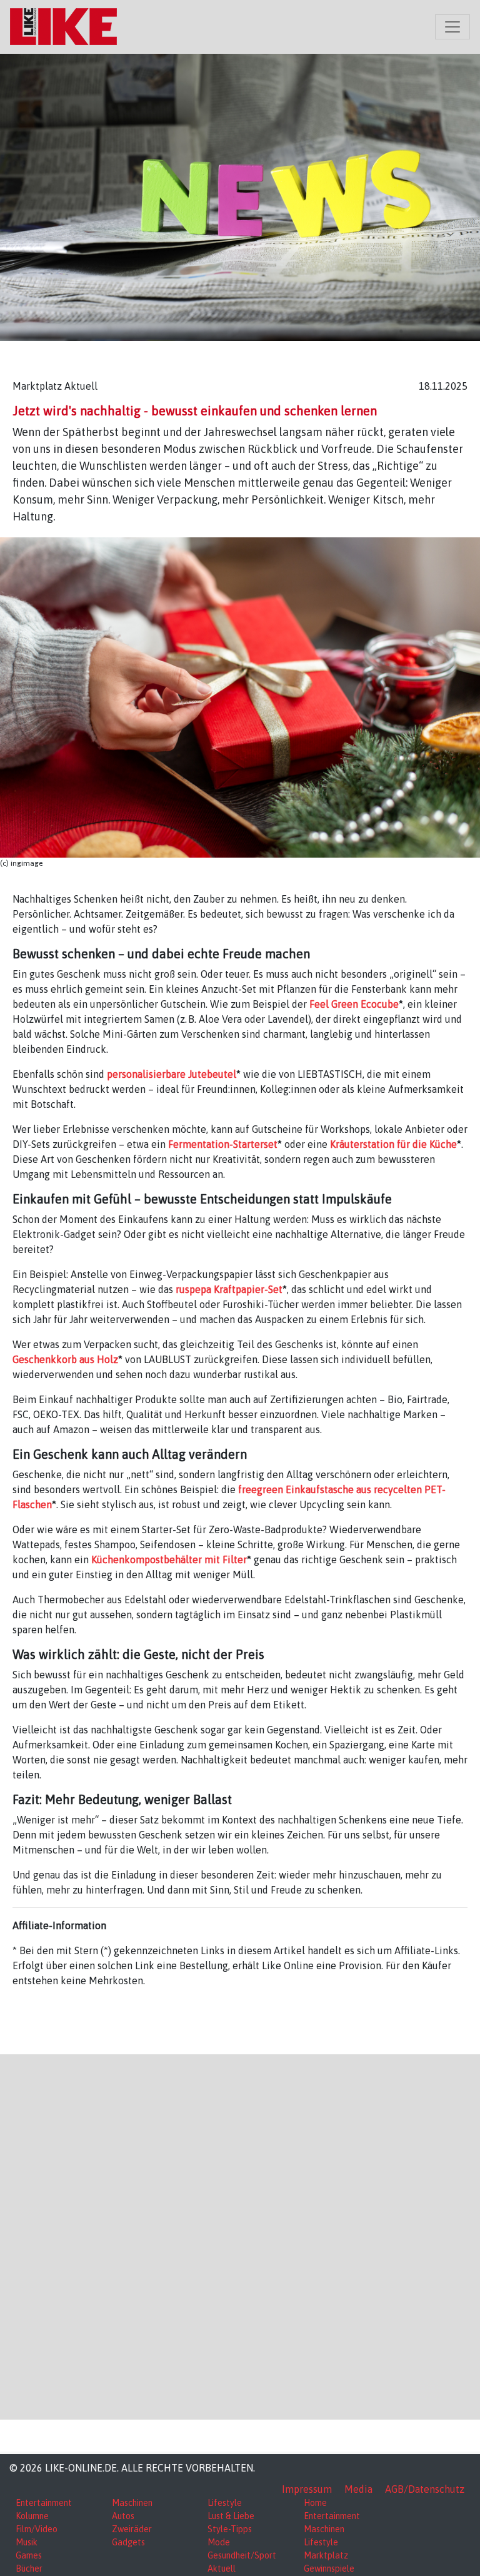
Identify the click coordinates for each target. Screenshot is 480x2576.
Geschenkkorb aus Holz (65, 1359)
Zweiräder (132, 2529)
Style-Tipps (230, 2529)
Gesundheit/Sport (242, 2555)
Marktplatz (326, 2555)
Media (358, 2489)
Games (29, 2555)
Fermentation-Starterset (223, 1144)
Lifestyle (225, 2503)
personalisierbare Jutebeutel (172, 1074)
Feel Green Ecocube (354, 1004)
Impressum (307, 2489)
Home (315, 2503)
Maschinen (132, 2503)
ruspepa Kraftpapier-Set (229, 1289)
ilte (235, 1559)
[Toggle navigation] (452, 27)
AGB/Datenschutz (425, 2489)
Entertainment (44, 2503)
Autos (123, 2516)
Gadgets (128, 2542)
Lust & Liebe (231, 2516)
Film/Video (37, 2529)
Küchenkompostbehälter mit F (159, 1559)
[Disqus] (240, 2235)
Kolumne (32, 2516)
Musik (27, 2542)
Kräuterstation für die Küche (393, 1144)
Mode (219, 2542)
